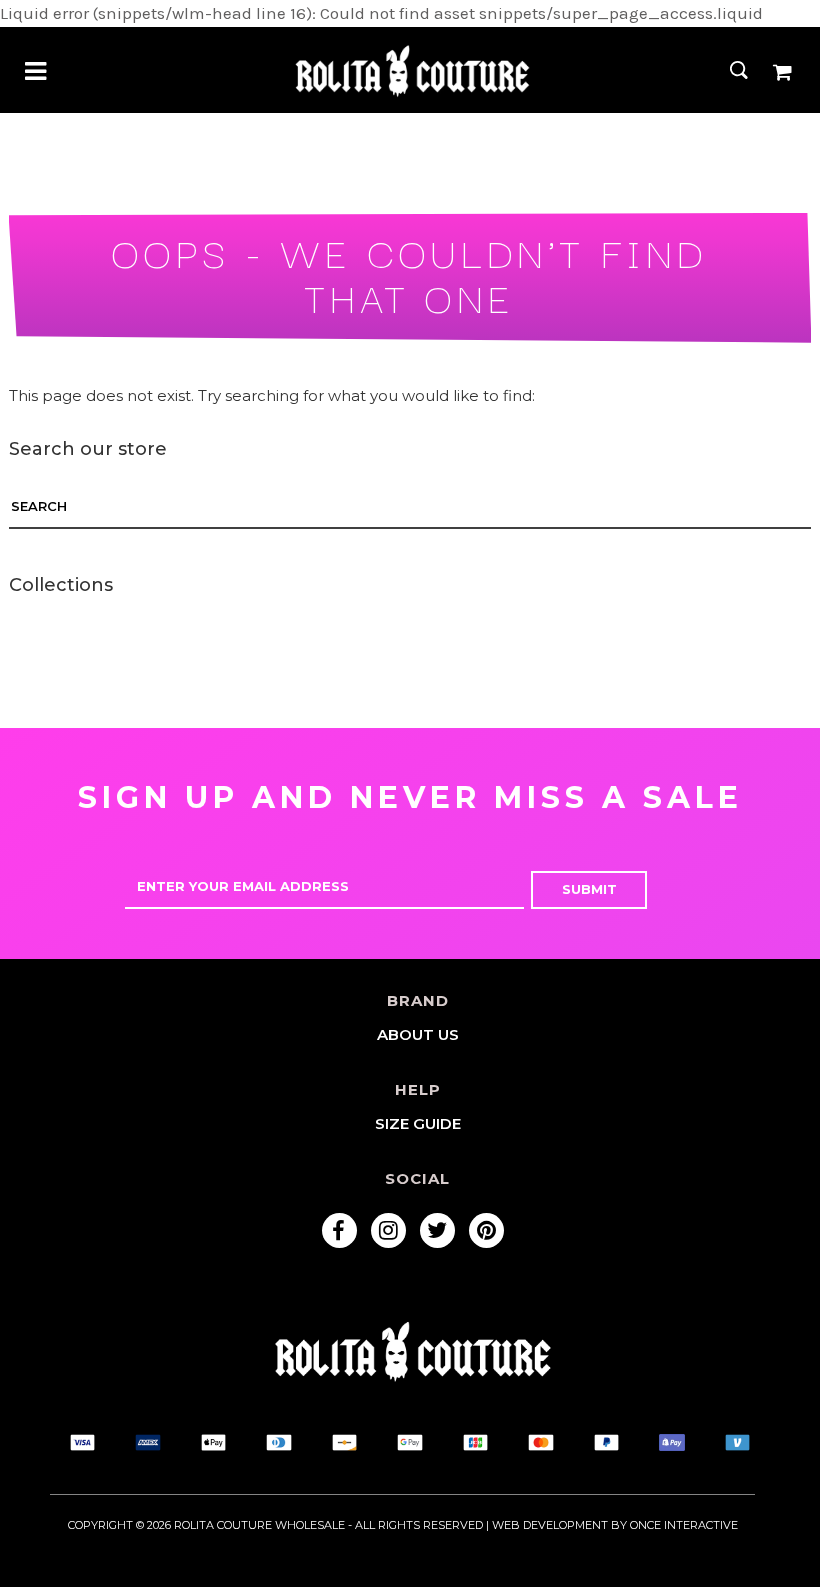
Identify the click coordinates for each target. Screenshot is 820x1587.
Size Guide (418, 1123)
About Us (418, 1034)
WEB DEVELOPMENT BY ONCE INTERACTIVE (615, 1525)
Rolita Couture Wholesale (259, 1525)
